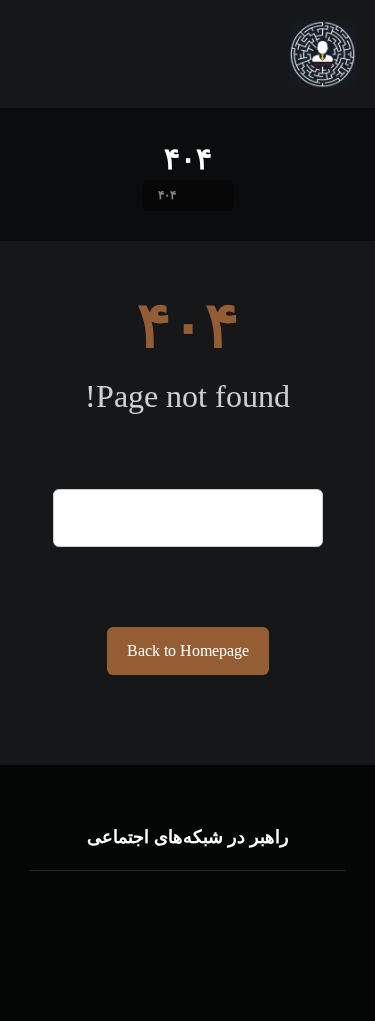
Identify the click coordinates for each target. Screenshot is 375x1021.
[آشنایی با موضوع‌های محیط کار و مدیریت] (323, 54)
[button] (228, 911)
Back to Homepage (188, 650)
